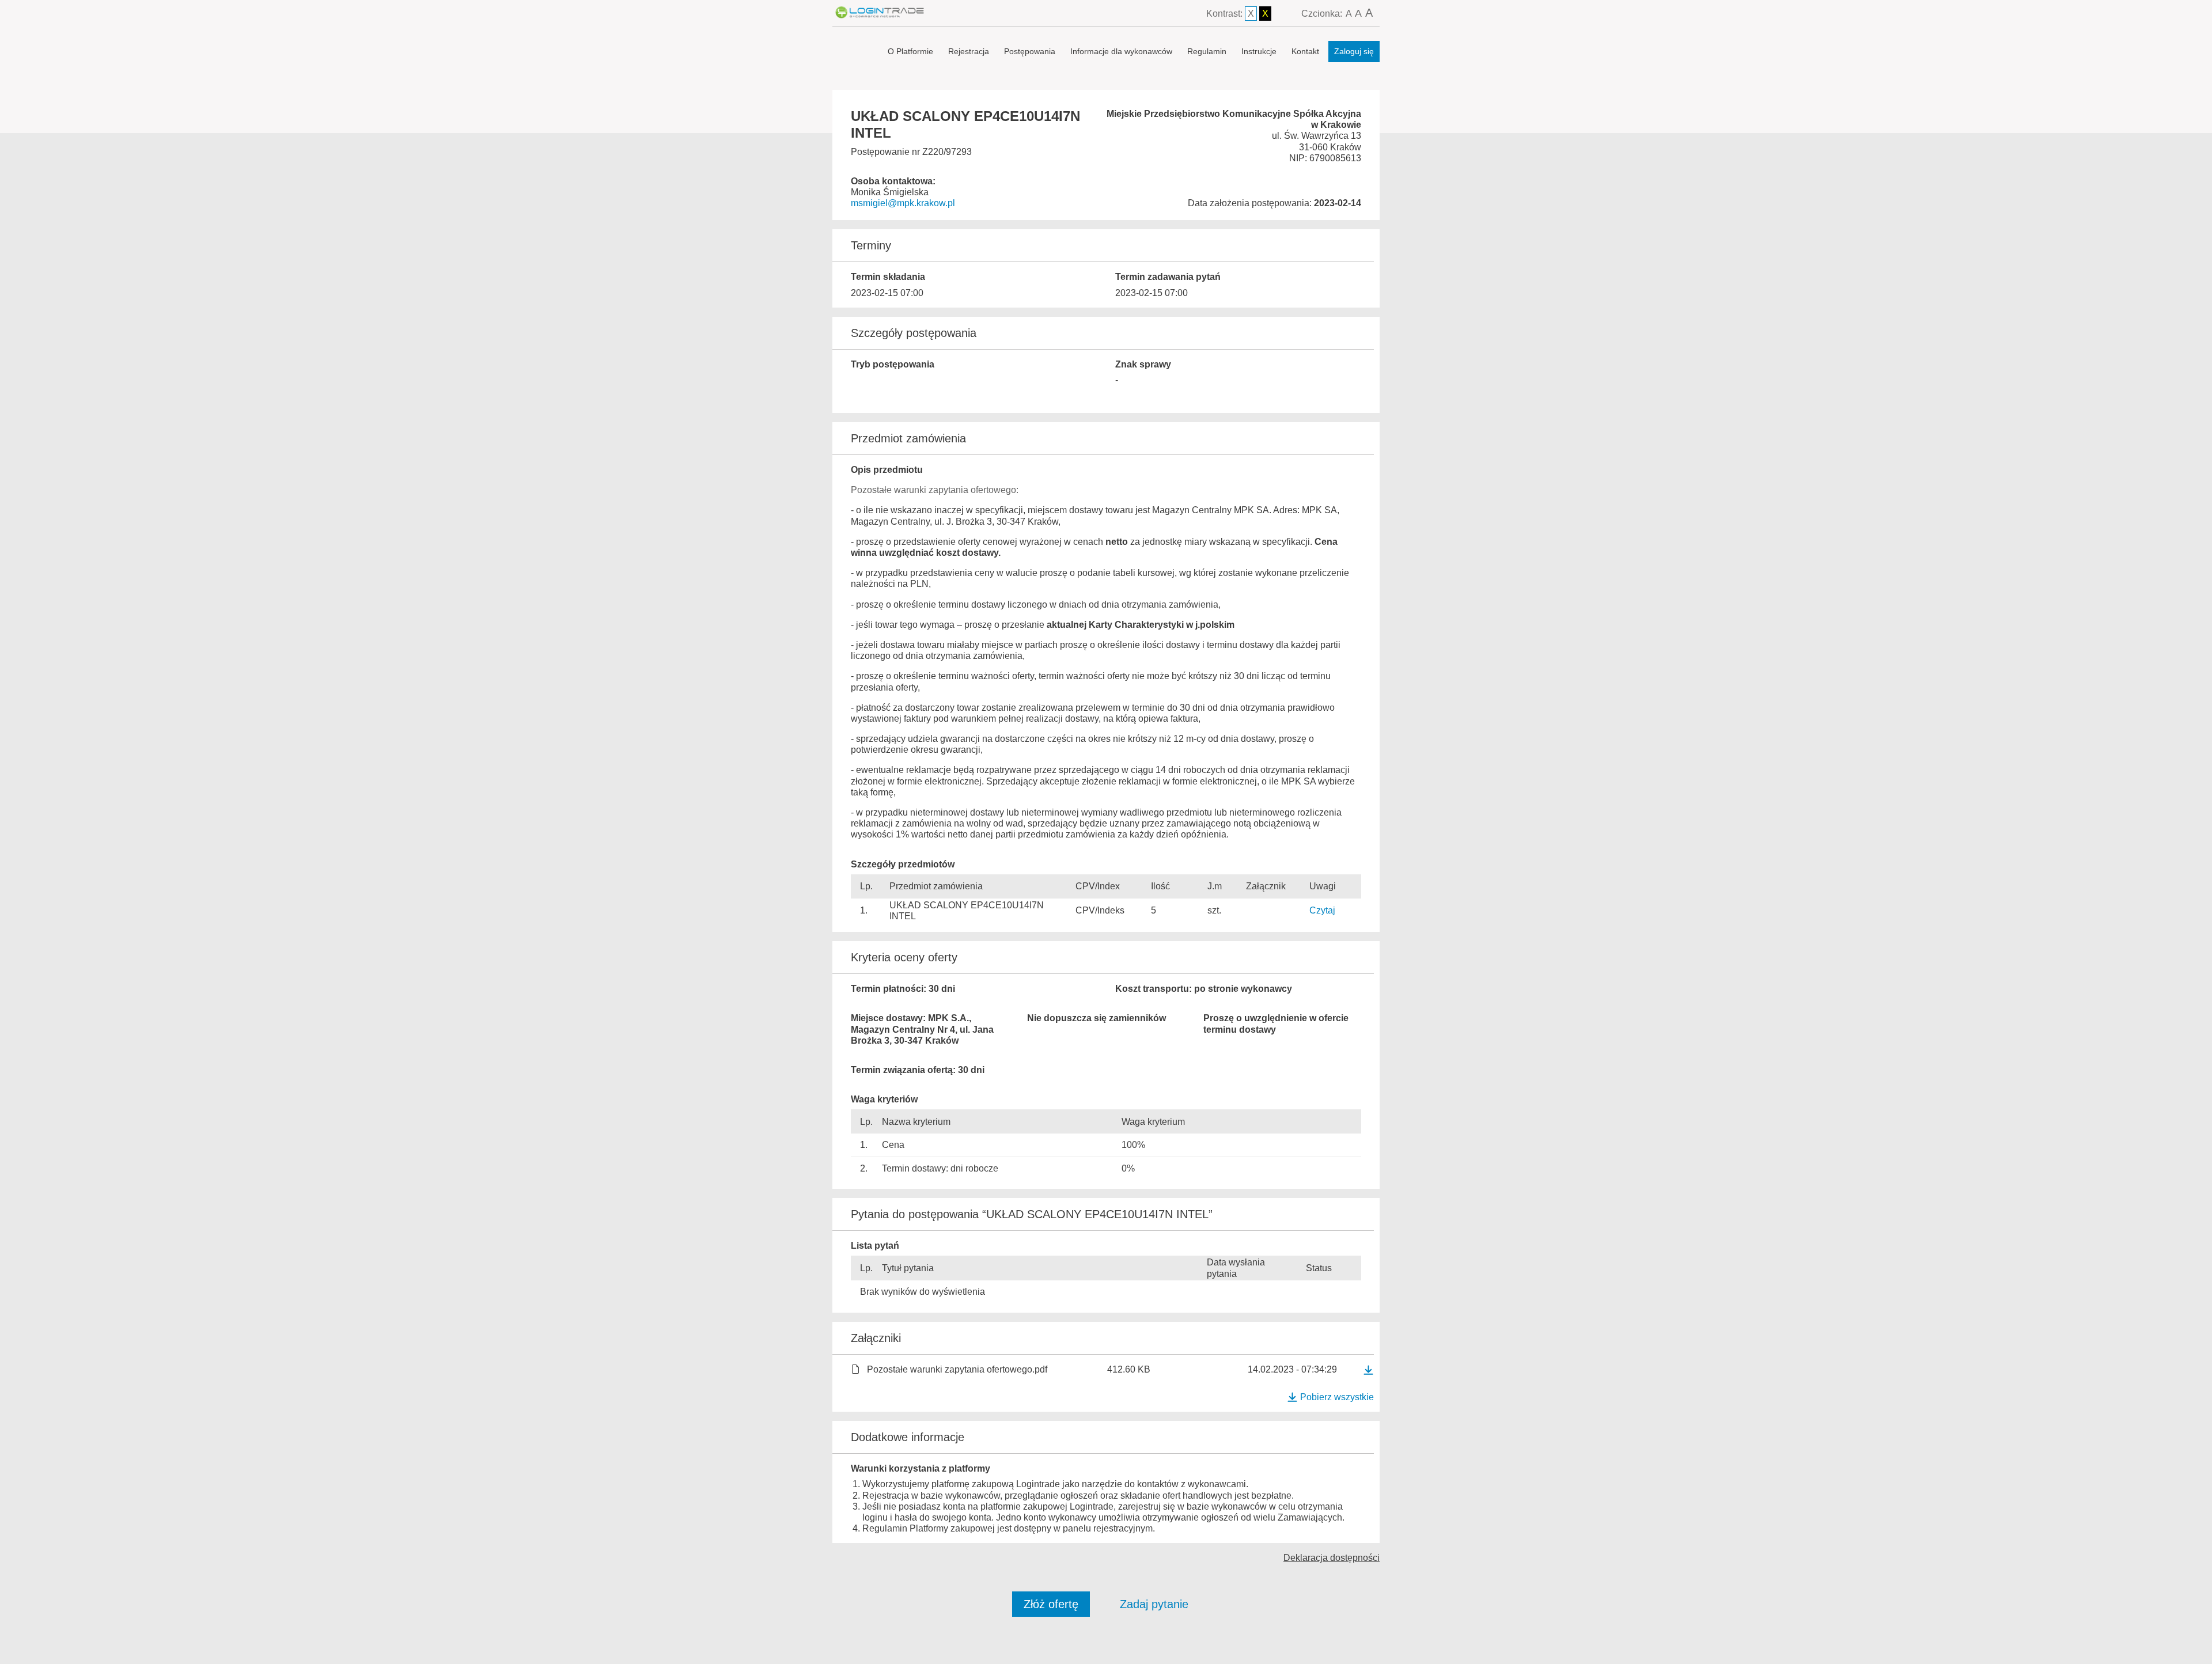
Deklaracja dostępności (1332, 1558)
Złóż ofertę (1051, 1604)
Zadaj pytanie (1154, 1604)
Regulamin (1207, 51)
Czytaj (1322, 910)
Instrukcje (1259, 51)
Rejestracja (969, 51)
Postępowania (1030, 51)
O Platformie (910, 51)
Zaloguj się (1354, 51)
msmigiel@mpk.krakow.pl (903, 203)
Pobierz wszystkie (1337, 1397)
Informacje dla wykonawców (1121, 51)
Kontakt (1305, 51)
